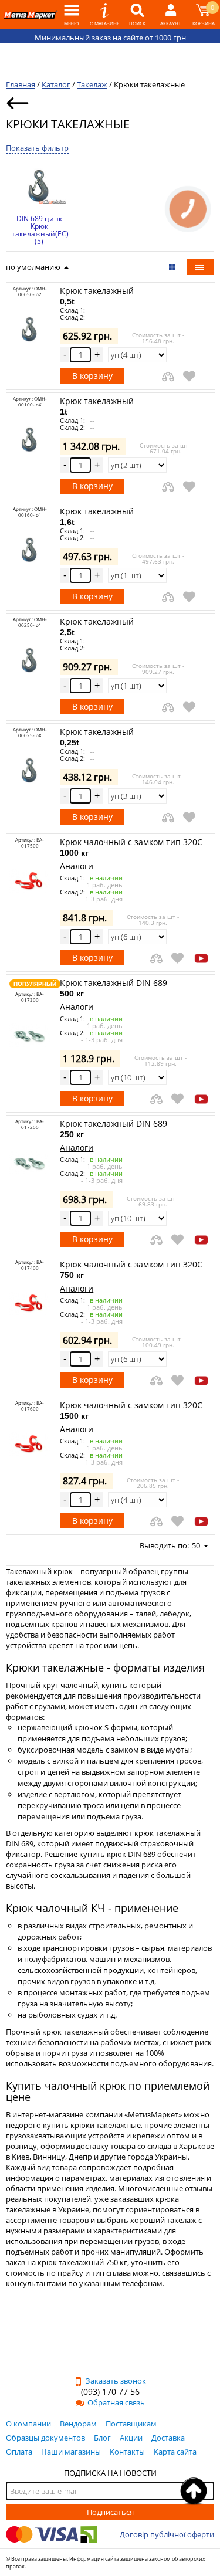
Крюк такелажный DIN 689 (114, 988)
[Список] (201, 267)
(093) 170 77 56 (110, 2392)
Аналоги (77, 866)
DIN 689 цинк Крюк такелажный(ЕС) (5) (39, 230)
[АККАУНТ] (171, 15)
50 (196, 1545)
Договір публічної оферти (167, 2534)
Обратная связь (116, 2402)
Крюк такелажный (97, 296)
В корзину (92, 376)
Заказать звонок (116, 2381)
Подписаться (110, 2512)
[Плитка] (173, 267)
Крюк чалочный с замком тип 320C (131, 847)
